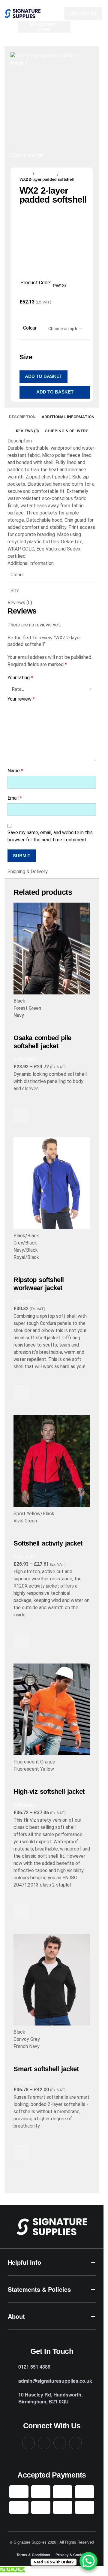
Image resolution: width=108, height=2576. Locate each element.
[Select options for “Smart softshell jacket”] (21, 2152)
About (16, 2316)
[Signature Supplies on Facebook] (28, 2443)
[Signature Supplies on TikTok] (75, 2443)
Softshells (46, 174)
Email (15, 798)
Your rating (20, 678)
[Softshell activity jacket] (52, 1461)
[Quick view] (21, 1130)
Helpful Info (24, 2262)
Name (15, 771)
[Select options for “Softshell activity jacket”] (21, 1641)
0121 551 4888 (34, 2367)
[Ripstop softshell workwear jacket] (52, 1183)
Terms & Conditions (33, 2555)
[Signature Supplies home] (52, 2227)
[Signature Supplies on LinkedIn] (60, 2443)
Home (25, 174)
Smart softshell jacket (46, 2069)
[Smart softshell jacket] (52, 1980)
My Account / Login (44, 27)
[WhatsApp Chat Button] (88, 2561)
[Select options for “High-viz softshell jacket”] (21, 1911)
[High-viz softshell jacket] (52, 1709)
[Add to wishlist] (21, 1100)
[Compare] (21, 1027)
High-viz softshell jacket (49, 1792)
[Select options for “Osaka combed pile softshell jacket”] (21, 1115)
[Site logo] (22, 13)
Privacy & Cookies (71, 2555)
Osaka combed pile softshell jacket (42, 1042)
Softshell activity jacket (48, 1543)
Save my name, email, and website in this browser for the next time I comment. (50, 836)
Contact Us (83, 13)
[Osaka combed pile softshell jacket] (52, 949)
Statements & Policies (39, 2289)
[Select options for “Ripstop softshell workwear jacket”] (21, 1393)
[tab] (22, 417)
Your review (21, 699)
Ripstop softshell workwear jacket (39, 1284)
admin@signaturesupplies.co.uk (55, 2381)
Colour (30, 328)
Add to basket (43, 376)
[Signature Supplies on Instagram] (44, 2443)
